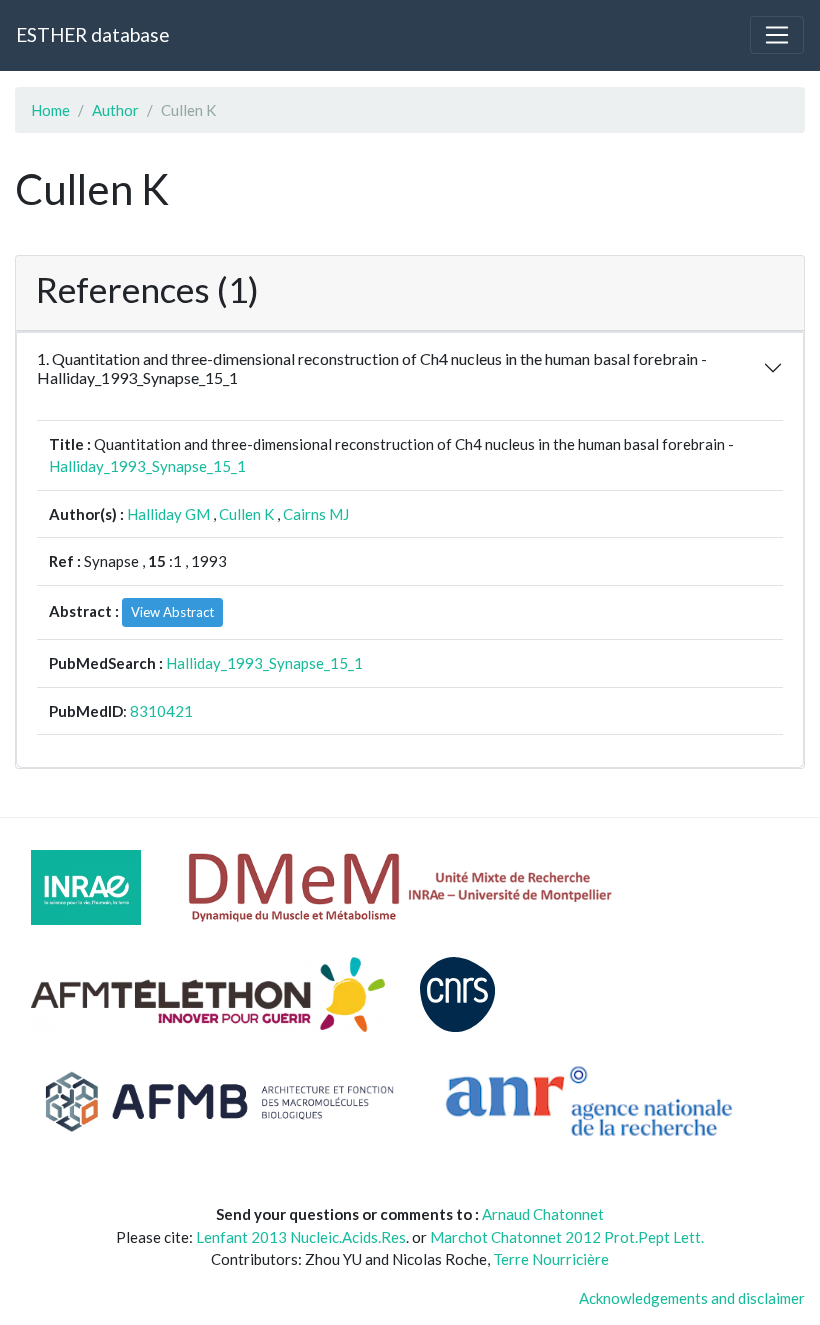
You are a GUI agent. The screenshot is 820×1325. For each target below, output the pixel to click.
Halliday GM (168, 514)
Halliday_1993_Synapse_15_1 (147, 466)
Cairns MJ (316, 514)
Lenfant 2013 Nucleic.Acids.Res (301, 1237)
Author (115, 110)
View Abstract (172, 612)
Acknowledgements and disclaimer (692, 1298)
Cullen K (246, 514)
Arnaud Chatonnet (543, 1214)
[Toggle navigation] (777, 35)
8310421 (161, 711)
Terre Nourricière (551, 1259)
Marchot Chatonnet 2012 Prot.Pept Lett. (567, 1237)
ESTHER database (92, 34)
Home (50, 110)
